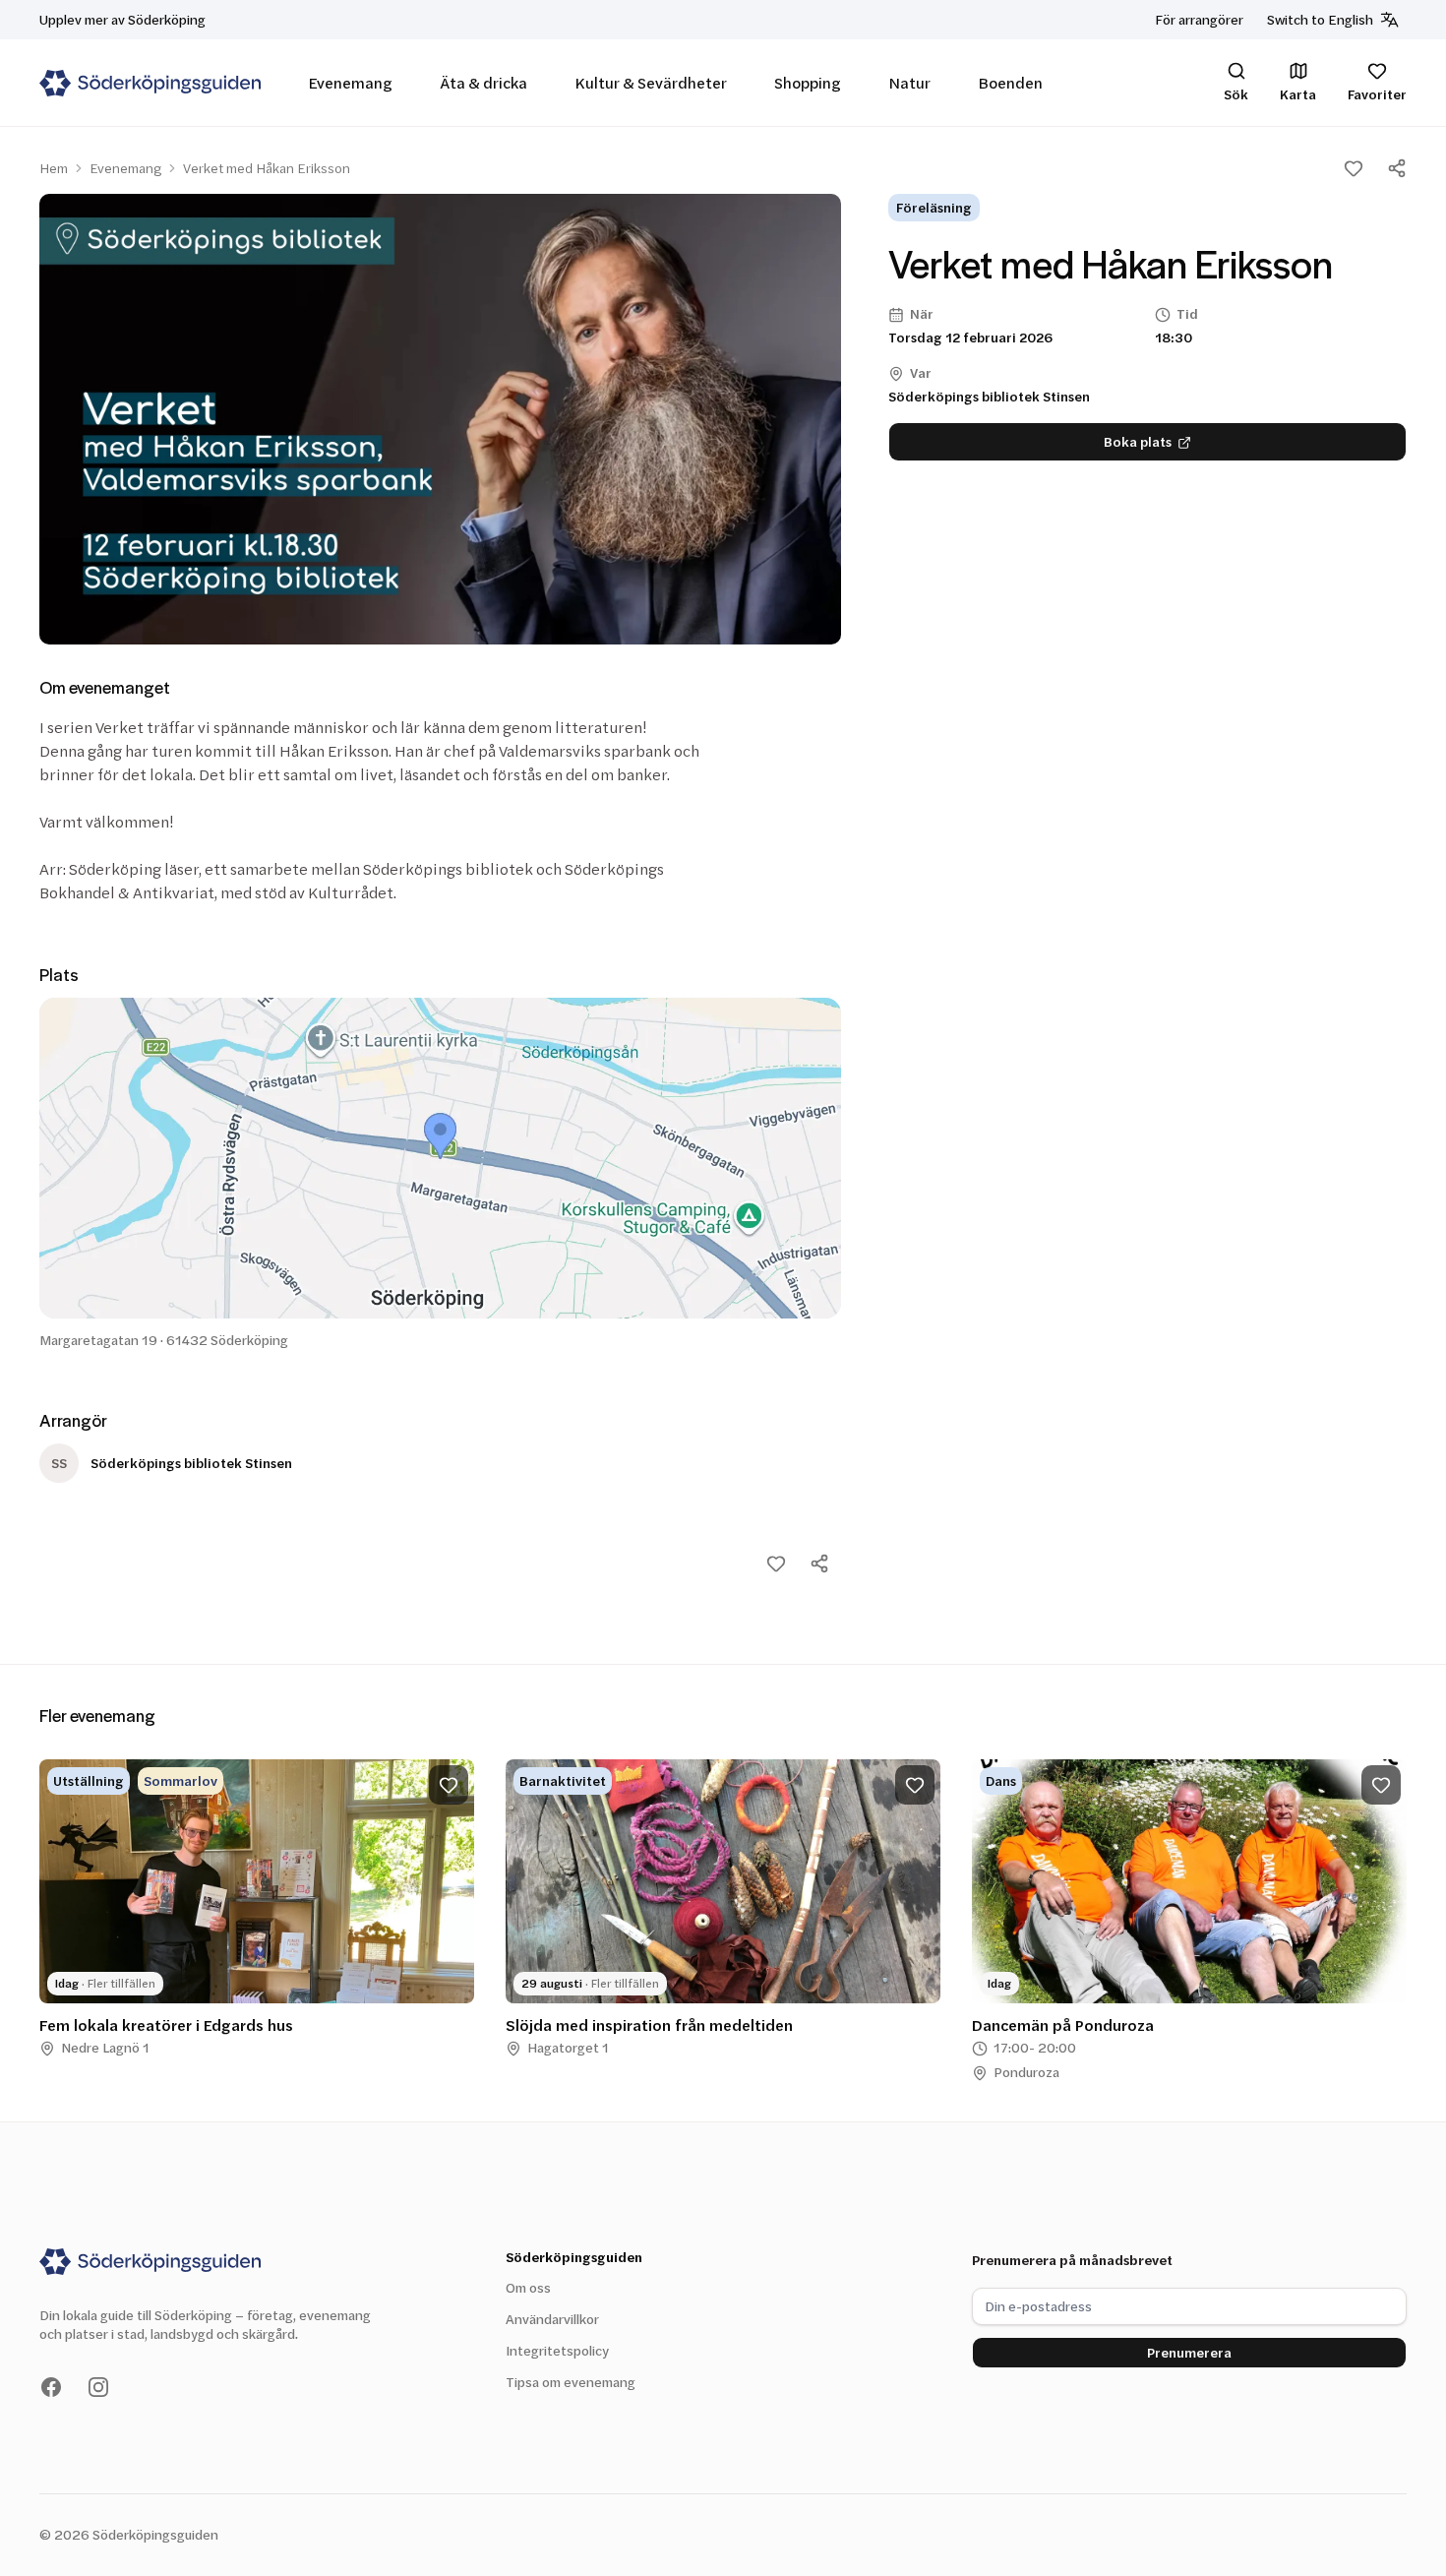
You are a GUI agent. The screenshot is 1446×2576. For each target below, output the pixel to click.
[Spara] (1354, 168)
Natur (909, 82)
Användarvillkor (552, 2319)
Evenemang (350, 82)
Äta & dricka (483, 82)
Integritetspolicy (557, 2350)
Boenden (1010, 82)
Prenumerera (1189, 2352)
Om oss (528, 2287)
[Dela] (1397, 168)
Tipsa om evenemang (571, 2382)
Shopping (808, 82)
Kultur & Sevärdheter (651, 82)
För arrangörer (1199, 19)
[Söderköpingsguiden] (150, 83)
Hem (54, 168)
